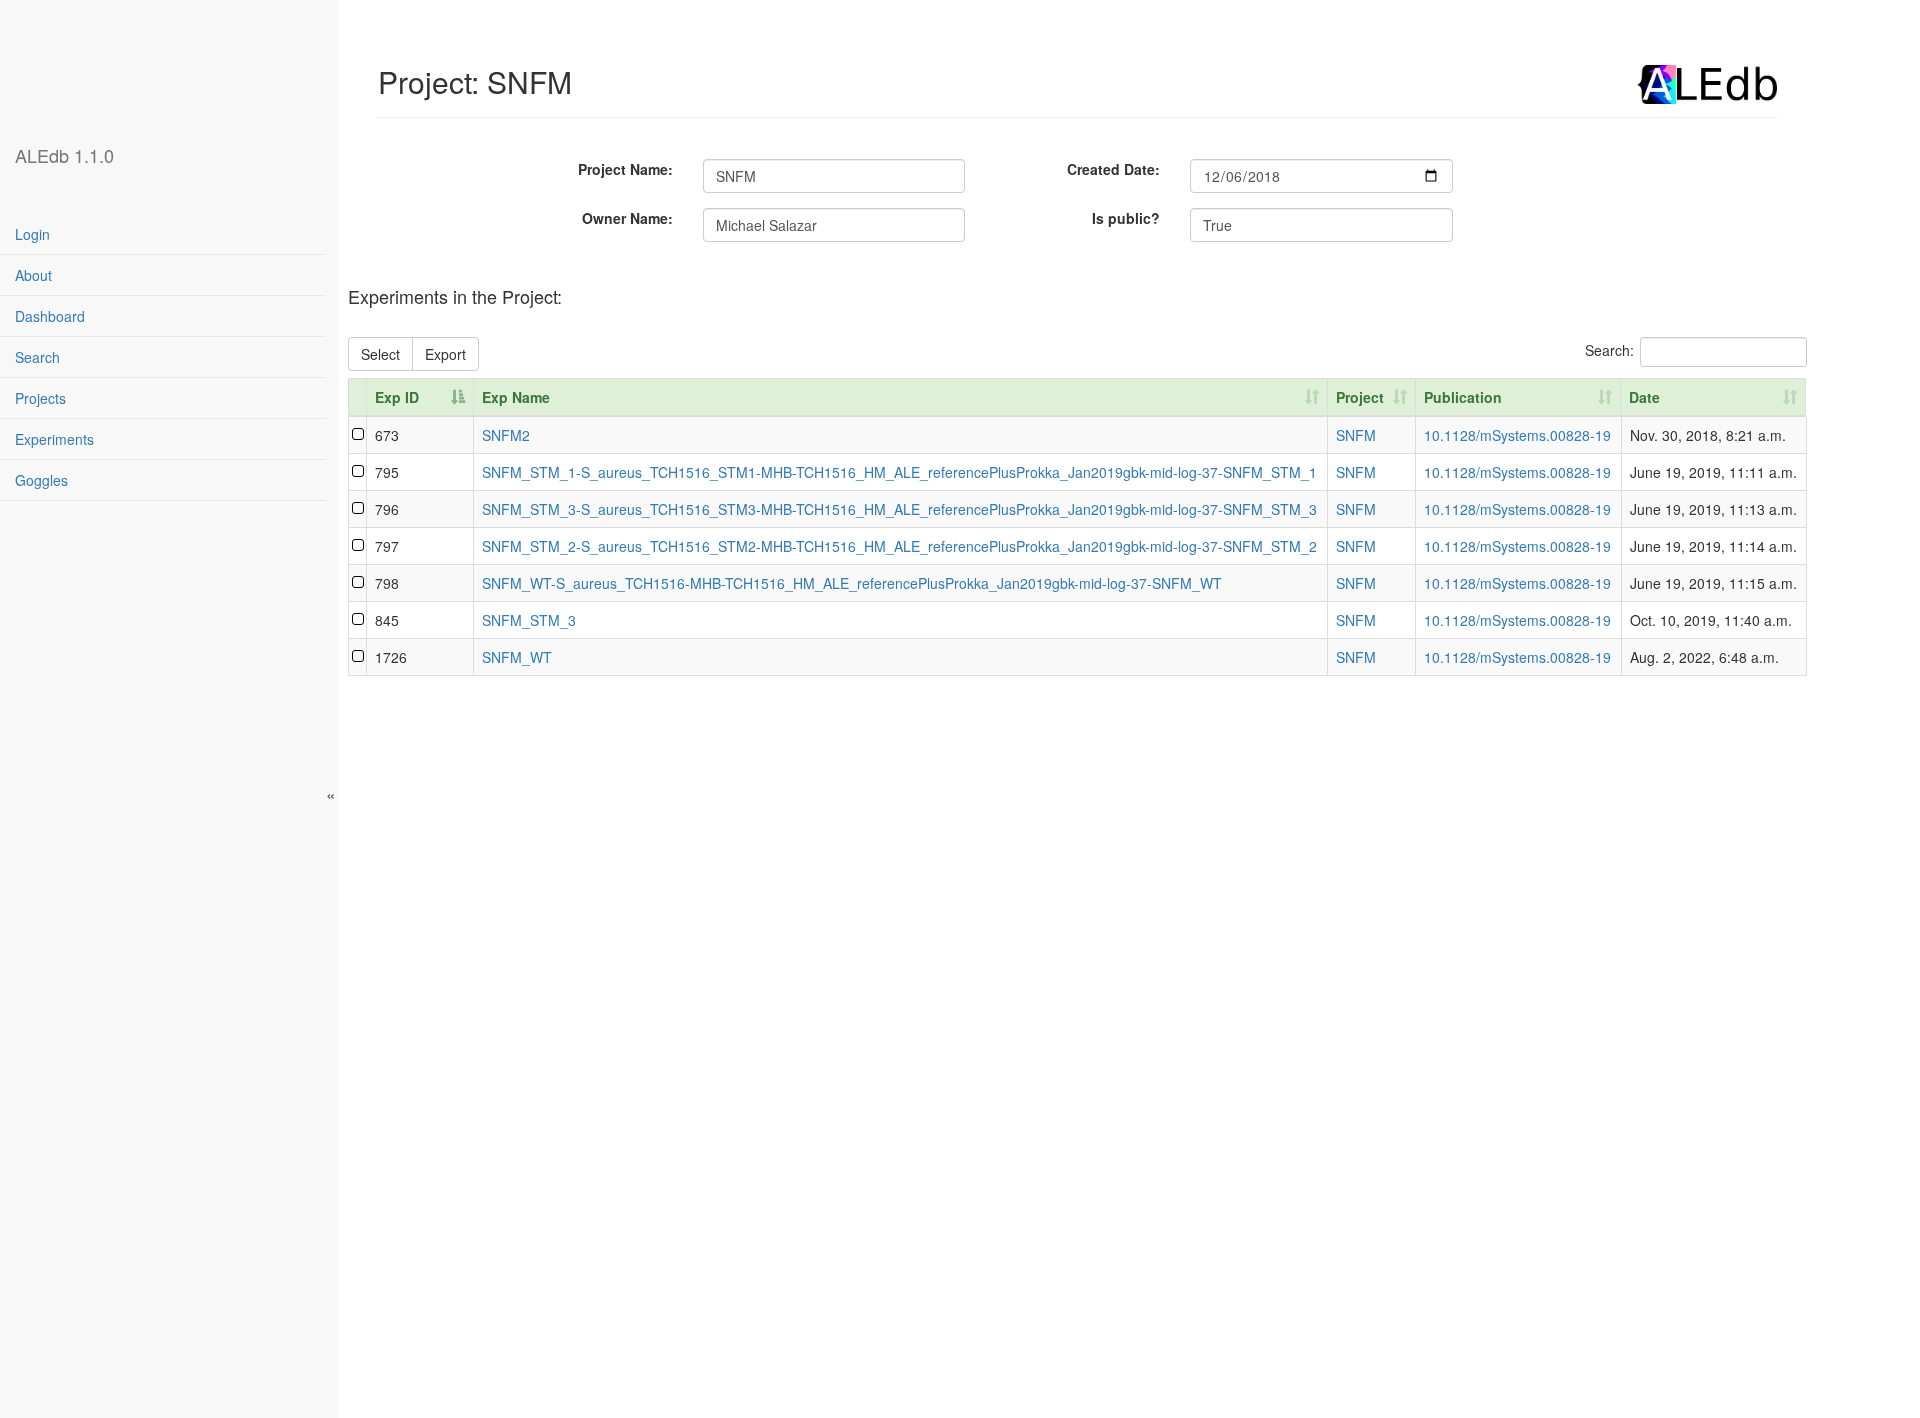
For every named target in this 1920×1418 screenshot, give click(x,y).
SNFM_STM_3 (529, 620)
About (33, 275)
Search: (1609, 349)
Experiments (54, 439)
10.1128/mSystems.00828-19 (1517, 435)
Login (32, 234)
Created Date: (1113, 169)
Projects (40, 398)
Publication (1463, 397)
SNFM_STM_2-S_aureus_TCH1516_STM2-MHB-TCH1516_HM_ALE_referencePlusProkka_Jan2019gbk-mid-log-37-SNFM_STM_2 (899, 546)
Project (1360, 397)
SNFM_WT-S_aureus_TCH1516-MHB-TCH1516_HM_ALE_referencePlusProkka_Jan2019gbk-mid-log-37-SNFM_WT (852, 583)
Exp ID (397, 397)
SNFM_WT (517, 657)
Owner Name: (627, 218)
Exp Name (516, 397)
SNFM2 (506, 435)
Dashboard (50, 316)
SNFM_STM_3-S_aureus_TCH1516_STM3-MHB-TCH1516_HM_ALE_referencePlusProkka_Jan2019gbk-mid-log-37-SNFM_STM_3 (899, 509)
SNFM (1356, 435)
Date (1644, 397)
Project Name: (625, 169)
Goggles (41, 480)
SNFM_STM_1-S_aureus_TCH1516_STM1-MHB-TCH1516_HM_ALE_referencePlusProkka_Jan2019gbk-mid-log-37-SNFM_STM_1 (899, 472)
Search (37, 357)
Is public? (1126, 218)
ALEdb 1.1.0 (64, 155)
